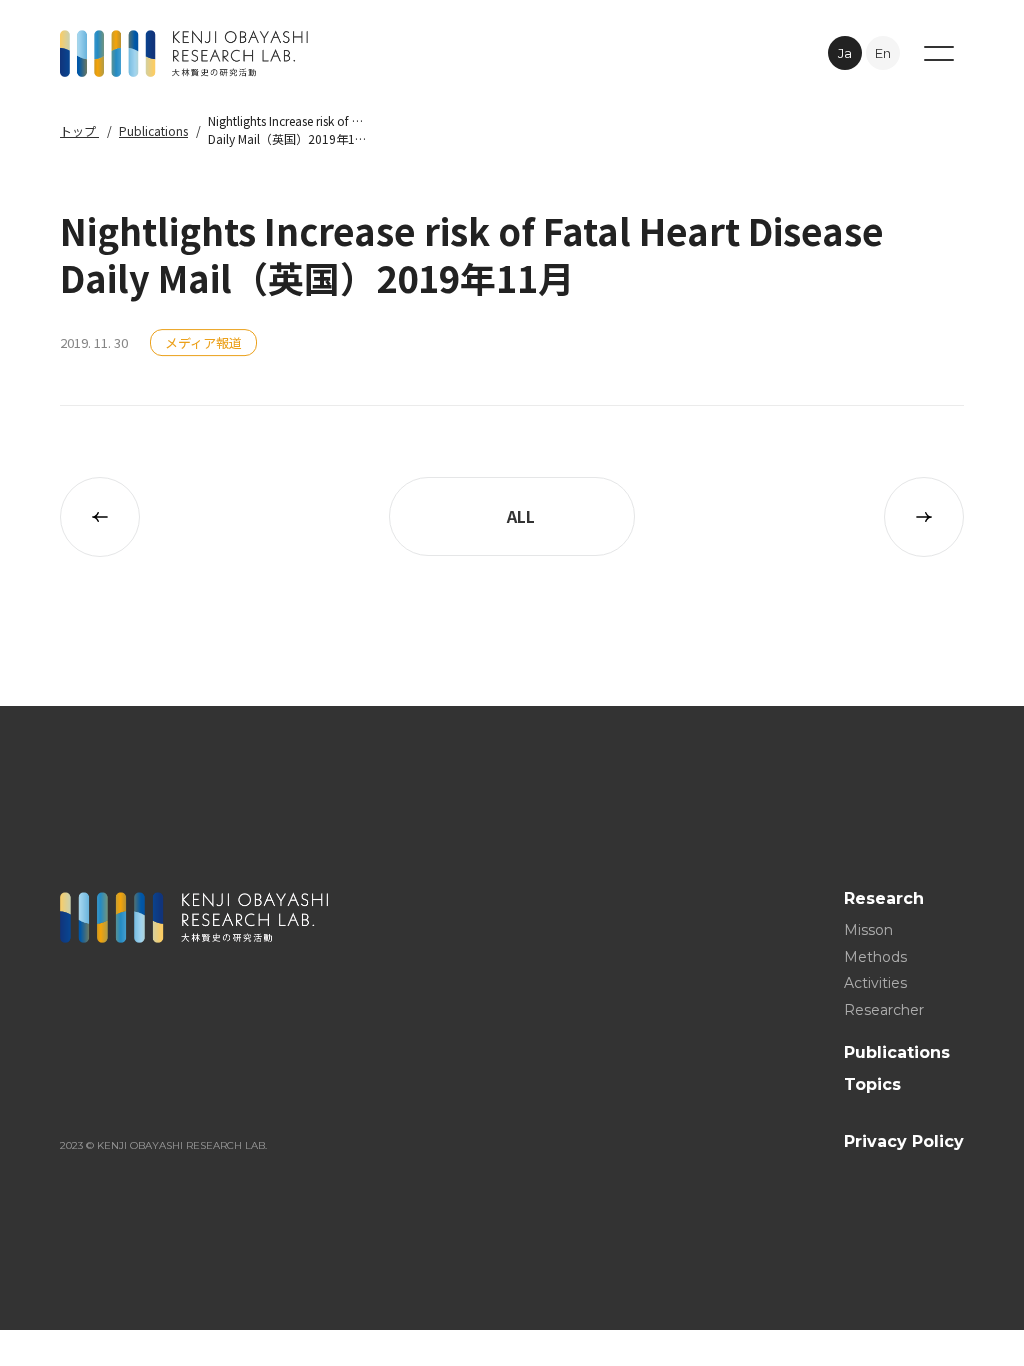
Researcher (884, 1009)
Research (884, 898)
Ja (845, 53)
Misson (868, 930)
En (883, 53)
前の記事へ (100, 517)
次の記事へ (924, 517)
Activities (875, 983)
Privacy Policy (904, 1140)
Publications (153, 130)
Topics (872, 1084)
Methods (875, 956)
